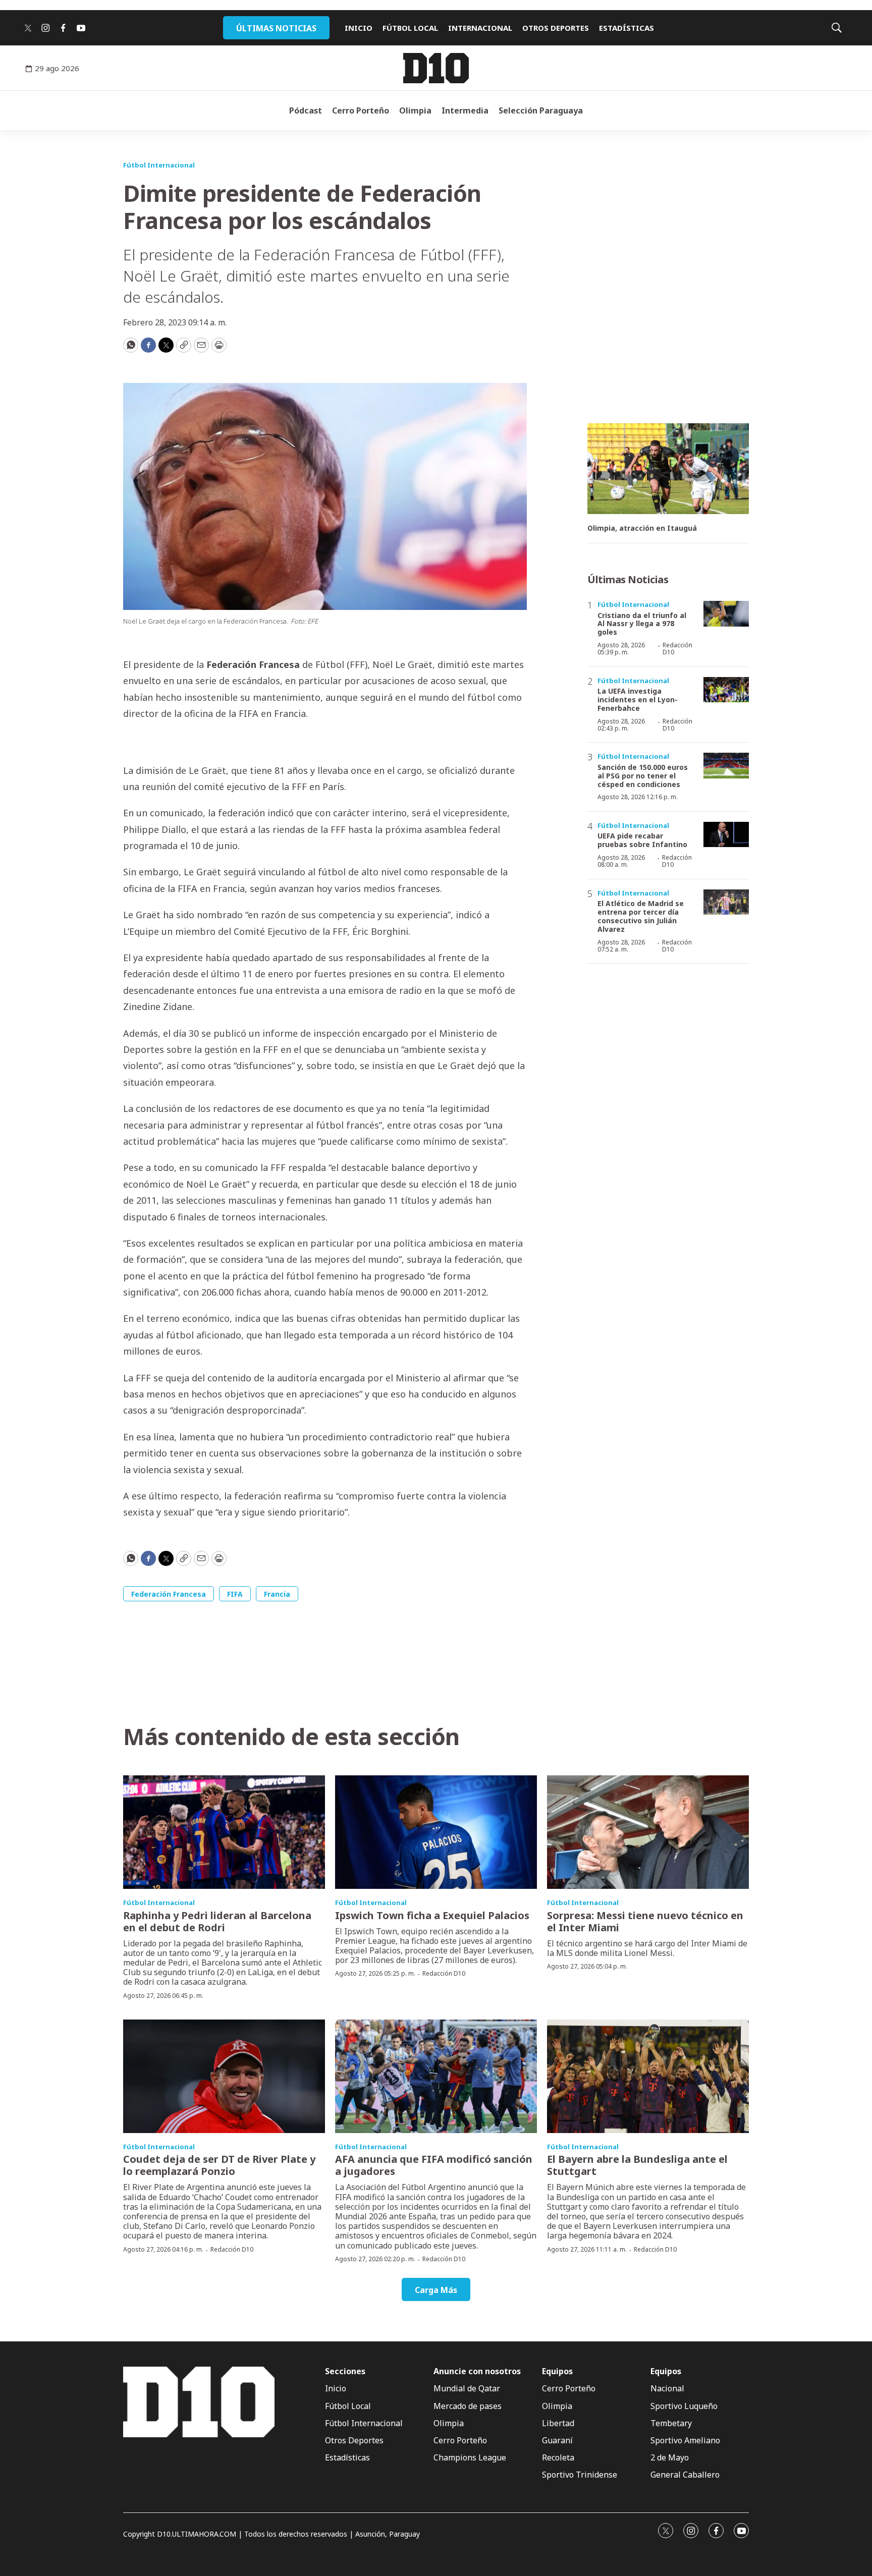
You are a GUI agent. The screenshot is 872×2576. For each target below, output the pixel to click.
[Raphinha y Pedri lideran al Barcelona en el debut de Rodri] (224, 1832)
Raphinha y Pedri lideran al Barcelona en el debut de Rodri (217, 1921)
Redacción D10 (677, 649)
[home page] (436, 68)
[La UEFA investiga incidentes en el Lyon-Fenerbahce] (726, 690)
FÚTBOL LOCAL (410, 28)
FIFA (235, 1594)
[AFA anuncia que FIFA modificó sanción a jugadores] (436, 2076)
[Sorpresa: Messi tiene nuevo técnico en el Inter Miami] (648, 1832)
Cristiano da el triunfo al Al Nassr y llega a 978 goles (642, 624)
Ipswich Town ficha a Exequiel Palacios (432, 1915)
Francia (277, 1594)
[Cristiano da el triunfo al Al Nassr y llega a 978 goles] (726, 614)
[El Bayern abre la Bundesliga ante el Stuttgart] (648, 2076)
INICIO (359, 28)
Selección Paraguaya (541, 110)
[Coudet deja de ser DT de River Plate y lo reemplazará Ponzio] (224, 2076)
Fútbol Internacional (159, 165)
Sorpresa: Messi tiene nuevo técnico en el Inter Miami (645, 1921)
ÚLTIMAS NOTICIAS (276, 28)
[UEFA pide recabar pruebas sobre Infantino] (726, 835)
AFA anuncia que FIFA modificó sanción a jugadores (434, 2165)
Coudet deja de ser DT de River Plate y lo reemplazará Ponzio (219, 2165)
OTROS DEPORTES (556, 28)
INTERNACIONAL (480, 28)
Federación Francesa (169, 1594)
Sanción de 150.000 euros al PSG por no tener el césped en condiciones (643, 776)
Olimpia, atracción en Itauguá (642, 528)
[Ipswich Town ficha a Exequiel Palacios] (436, 1832)
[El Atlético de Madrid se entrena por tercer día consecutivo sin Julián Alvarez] (726, 902)
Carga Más (436, 2290)
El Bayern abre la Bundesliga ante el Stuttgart (637, 2165)
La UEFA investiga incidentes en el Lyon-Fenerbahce (638, 699)
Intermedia (465, 110)
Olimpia (415, 110)
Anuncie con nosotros (477, 2371)
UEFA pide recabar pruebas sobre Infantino (642, 840)
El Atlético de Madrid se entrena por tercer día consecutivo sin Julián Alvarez (641, 916)
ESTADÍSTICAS (626, 28)
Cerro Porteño (361, 110)
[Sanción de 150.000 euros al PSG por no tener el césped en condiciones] (726, 766)
